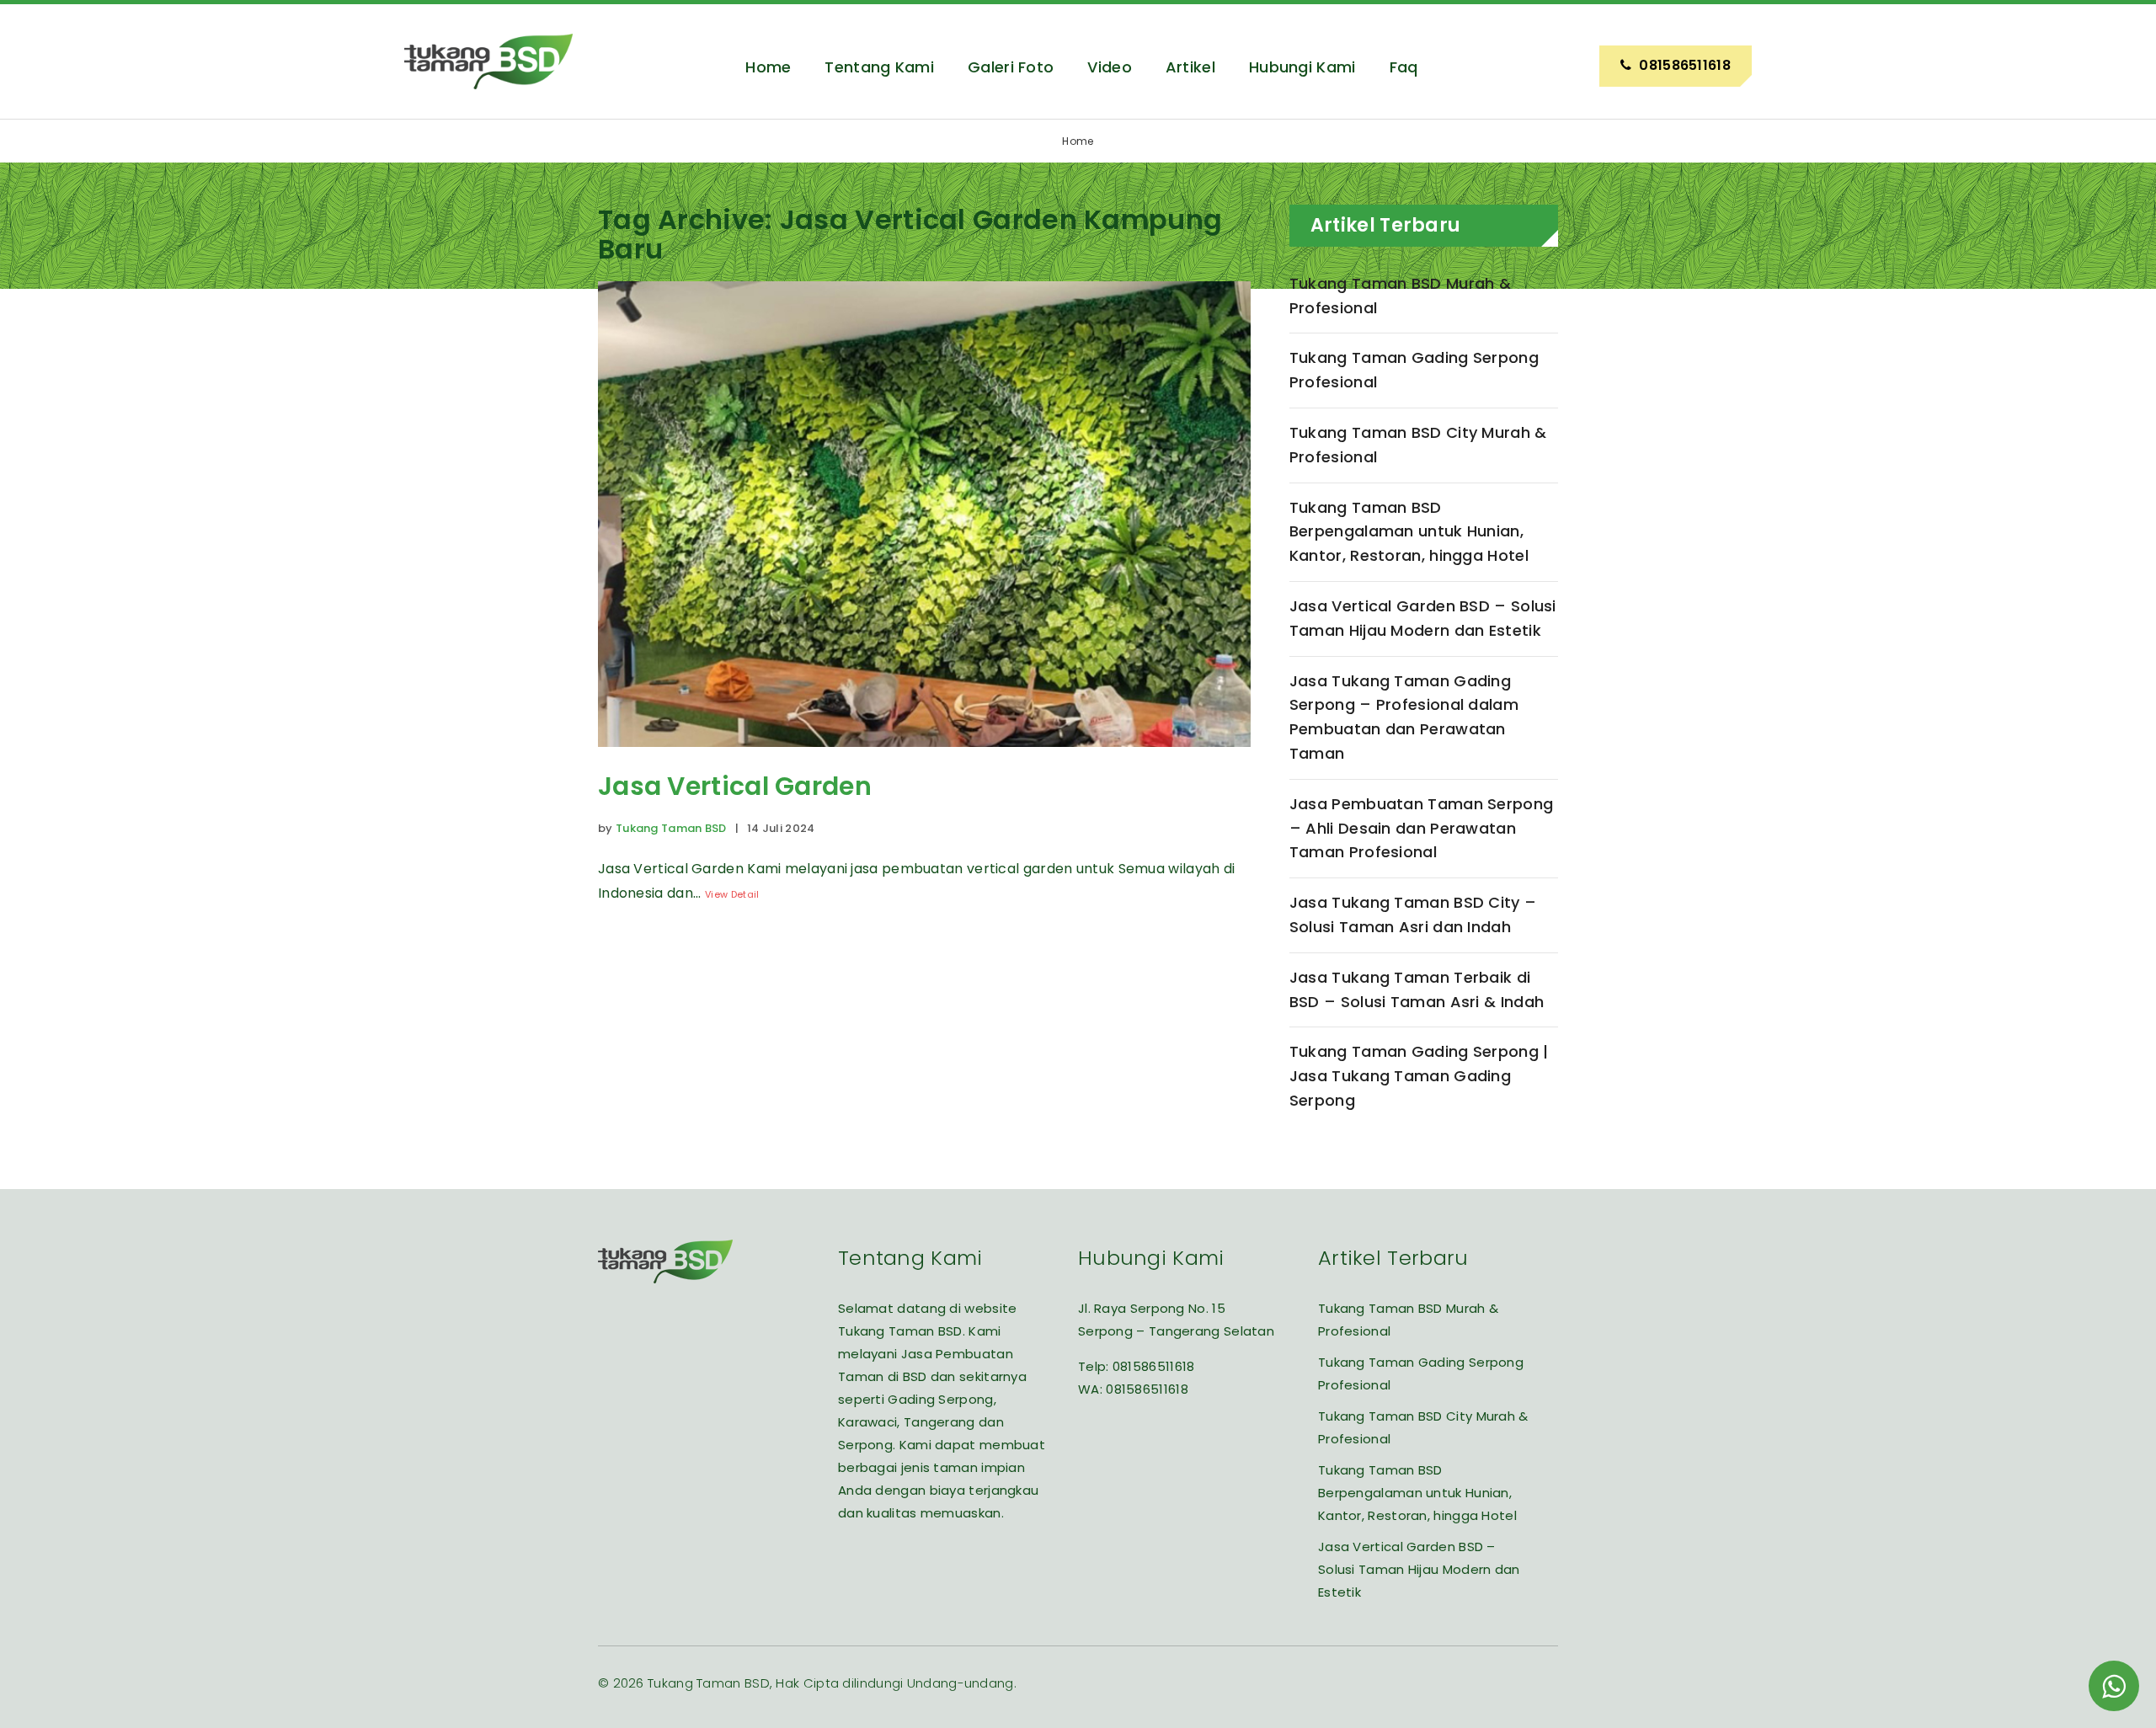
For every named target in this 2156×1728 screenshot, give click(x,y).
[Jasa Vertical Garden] (924, 759)
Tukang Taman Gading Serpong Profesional (1414, 370)
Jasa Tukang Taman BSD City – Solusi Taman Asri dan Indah (1413, 915)
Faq (1404, 67)
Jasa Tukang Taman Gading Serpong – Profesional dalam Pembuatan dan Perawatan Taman (1404, 717)
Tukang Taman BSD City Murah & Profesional (1418, 445)
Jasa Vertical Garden (735, 786)
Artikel (1190, 67)
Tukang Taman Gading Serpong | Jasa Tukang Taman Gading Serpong (1419, 1076)
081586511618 (1154, 1366)
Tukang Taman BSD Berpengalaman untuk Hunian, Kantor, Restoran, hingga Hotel (1409, 532)
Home (768, 67)
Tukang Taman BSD (671, 828)
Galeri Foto (1011, 67)
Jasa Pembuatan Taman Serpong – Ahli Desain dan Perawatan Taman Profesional (1421, 828)
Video (1110, 67)
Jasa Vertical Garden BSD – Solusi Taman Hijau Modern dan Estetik (1423, 618)
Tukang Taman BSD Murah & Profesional (1400, 296)
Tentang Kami (879, 67)
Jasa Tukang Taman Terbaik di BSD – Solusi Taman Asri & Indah (1417, 989)
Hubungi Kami (1302, 67)
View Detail (732, 894)
